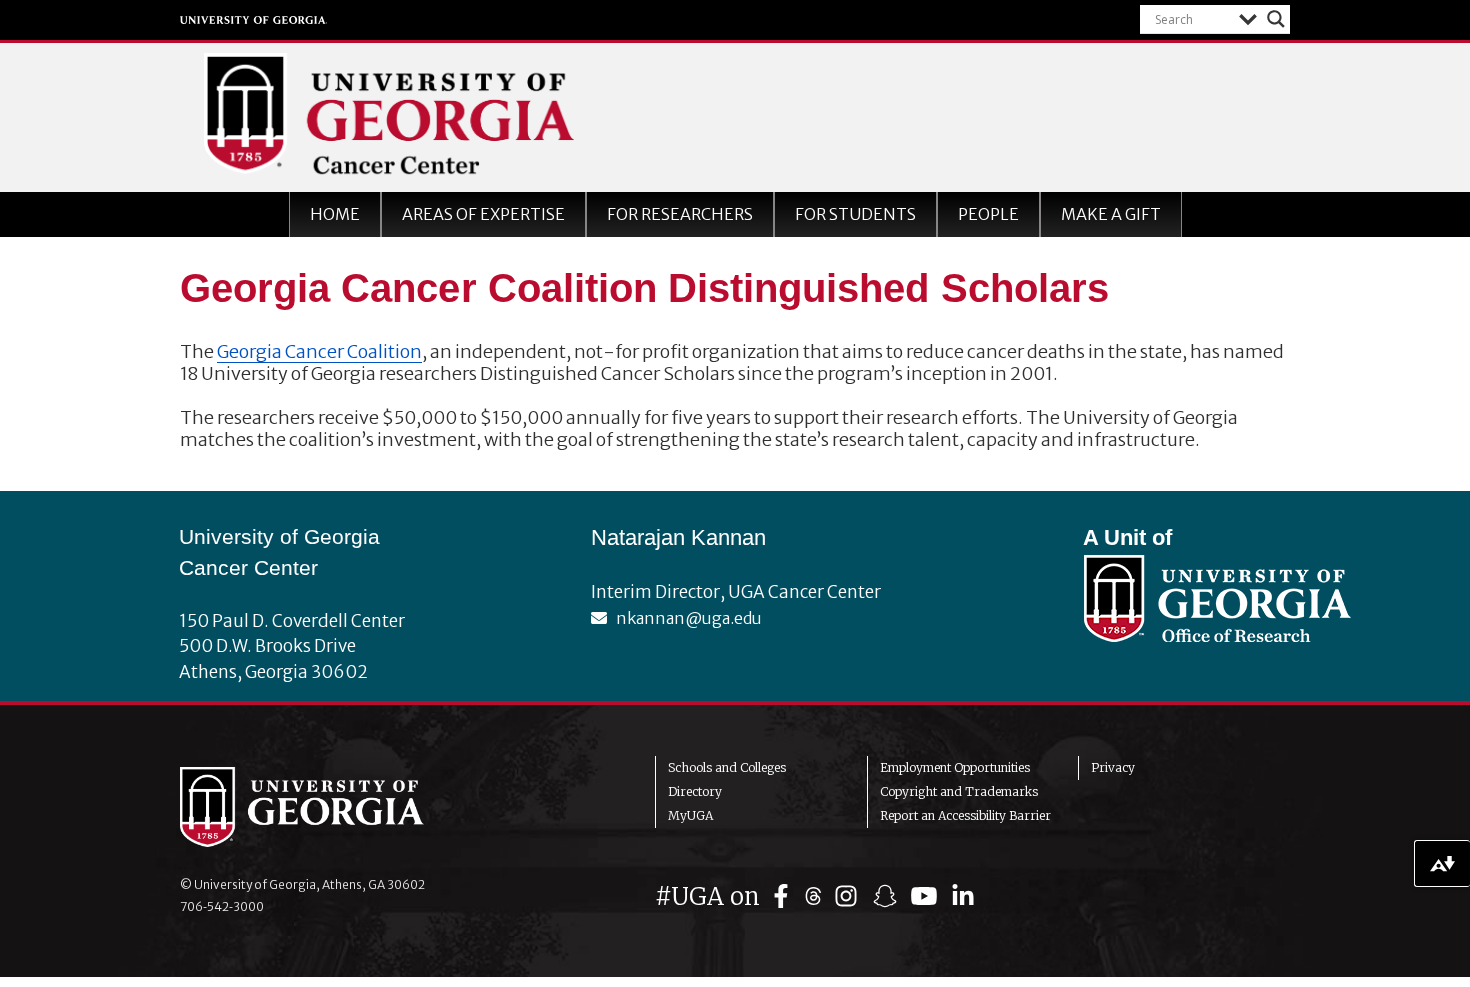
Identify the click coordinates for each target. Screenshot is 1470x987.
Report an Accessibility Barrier (965, 815)
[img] (785, 896)
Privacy (1113, 767)
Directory (695, 791)
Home (335, 214)
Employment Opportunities (955, 767)
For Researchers (680, 214)
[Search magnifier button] (1276, 19)
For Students (855, 214)
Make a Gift (1111, 214)
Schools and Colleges (727, 767)
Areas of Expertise (483, 214)
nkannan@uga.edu (684, 618)
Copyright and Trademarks (959, 791)
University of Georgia (254, 20)
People (988, 214)
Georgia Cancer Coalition (319, 351)
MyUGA (690, 815)
